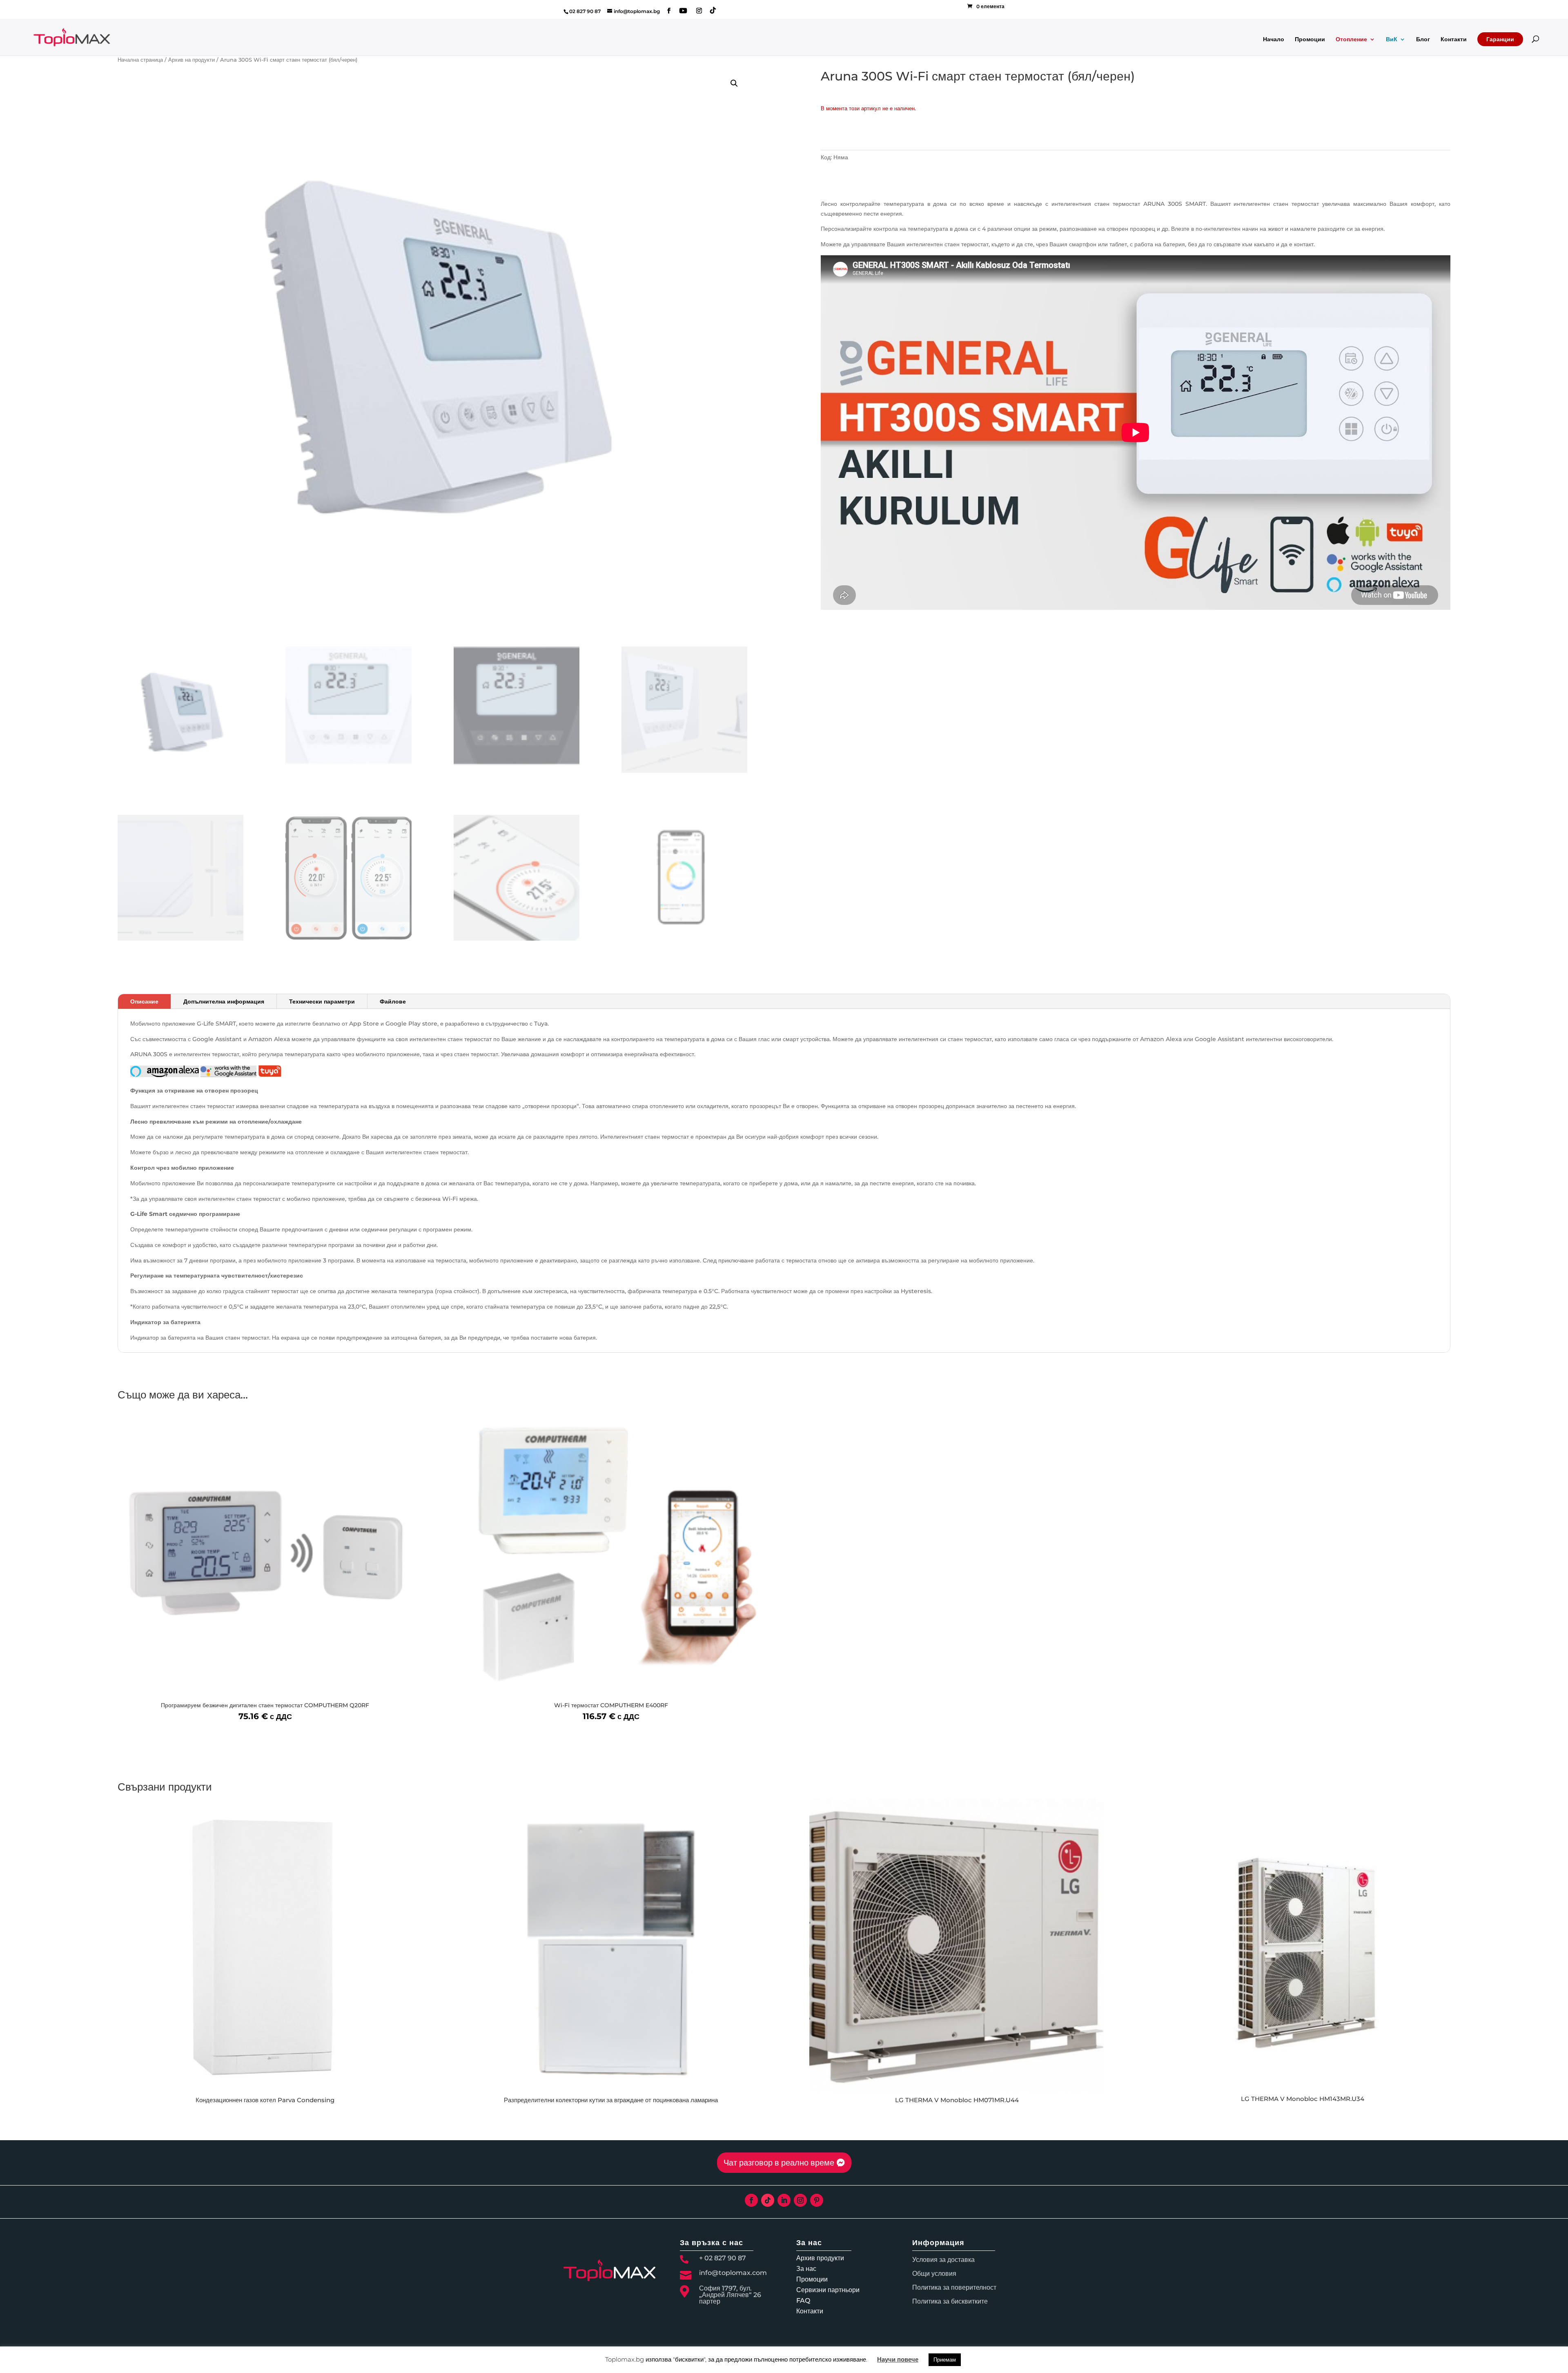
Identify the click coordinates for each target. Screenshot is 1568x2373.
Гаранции (1500, 39)
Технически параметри (322, 1001)
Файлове (393, 1001)
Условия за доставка (943, 2260)
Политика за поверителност (954, 2287)
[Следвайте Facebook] (751, 2200)
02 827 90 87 (585, 11)
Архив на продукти (192, 60)
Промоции (1310, 40)
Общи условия (934, 2274)
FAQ (803, 2301)
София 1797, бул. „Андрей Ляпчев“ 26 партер (730, 2295)
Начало (1274, 40)
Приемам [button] (945, 2360)
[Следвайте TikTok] (768, 2200)
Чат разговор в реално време (779, 2163)
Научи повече (898, 2359)
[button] (734, 83)
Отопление (1351, 40)
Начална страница (140, 60)
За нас (806, 2269)
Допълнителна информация (224, 1001)
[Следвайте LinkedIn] (784, 2200)
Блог (1423, 40)
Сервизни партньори (828, 2290)
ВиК (1392, 40)
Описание (144, 1001)
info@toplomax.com (733, 2273)
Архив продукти (820, 2258)
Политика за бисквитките (950, 2301)
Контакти (1454, 40)
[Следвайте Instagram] (800, 2200)
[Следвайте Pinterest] (817, 2200)
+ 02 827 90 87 (723, 2258)
